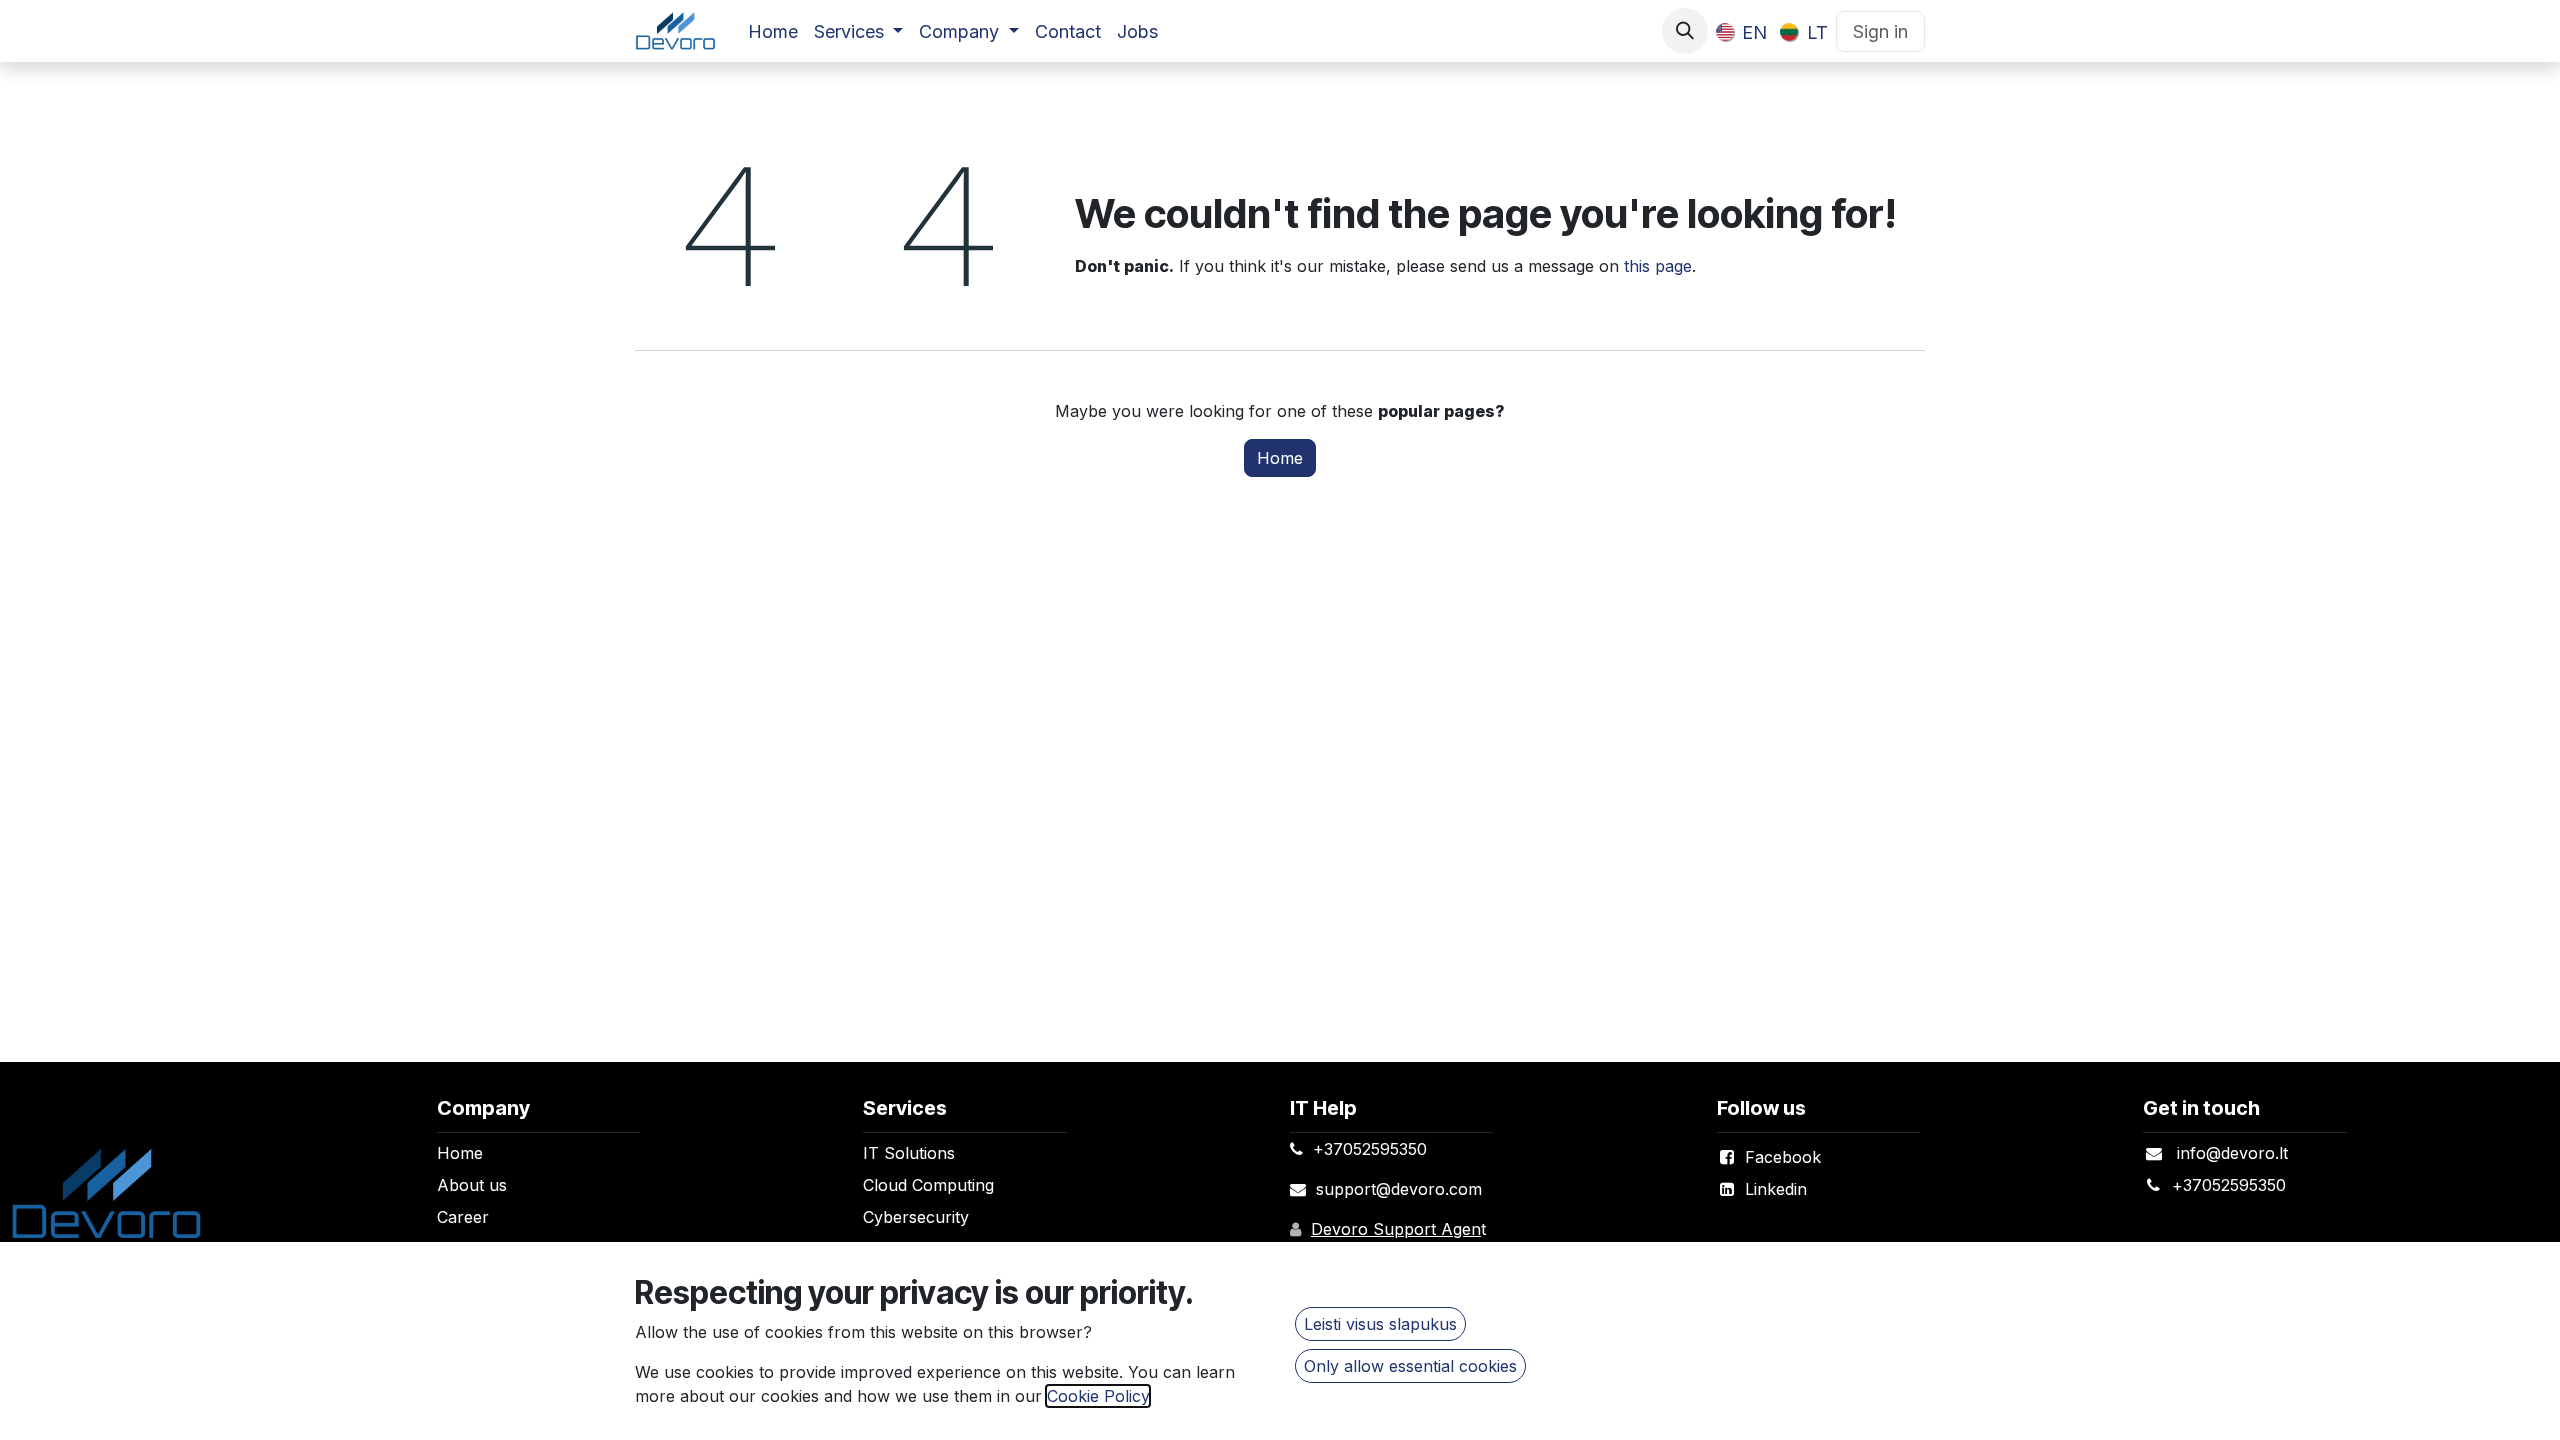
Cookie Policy (1098, 1396)
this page (1658, 266)
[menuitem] (773, 31)
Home (1280, 458)
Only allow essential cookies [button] (1410, 1366)
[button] (1685, 31)
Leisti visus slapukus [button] (1380, 1324)
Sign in (1880, 31)
